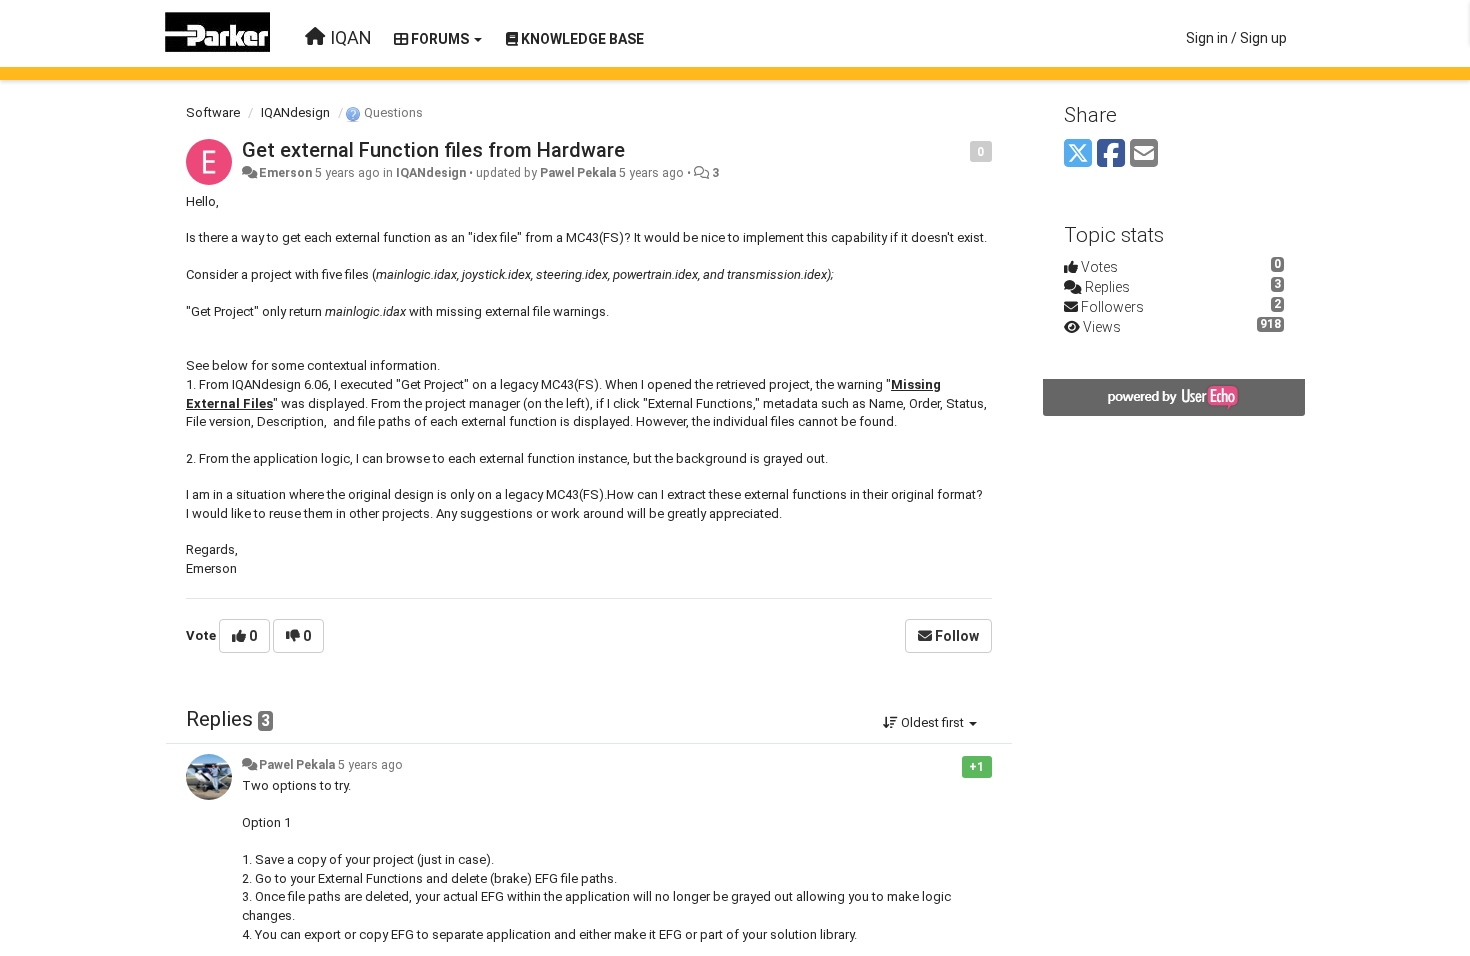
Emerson (285, 173)
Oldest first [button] (932, 722)
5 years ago (370, 765)
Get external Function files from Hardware (433, 150)
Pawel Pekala (578, 173)
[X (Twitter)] (1078, 154)
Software (213, 112)
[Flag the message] (959, 150)
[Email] (1144, 154)
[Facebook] (1111, 154)
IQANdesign (295, 112)
